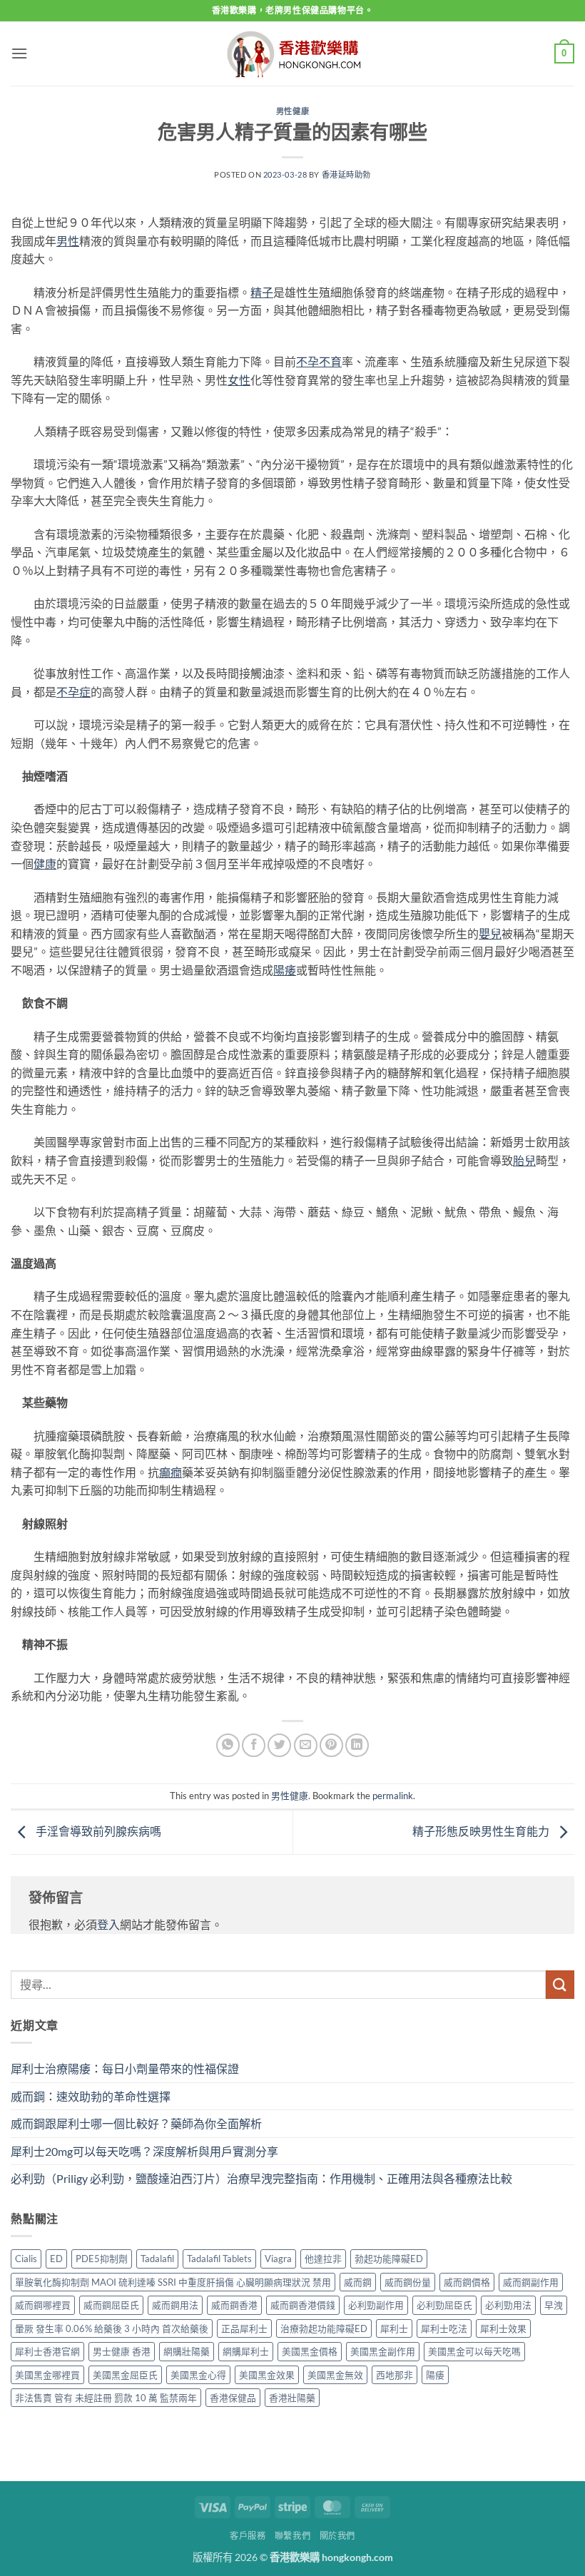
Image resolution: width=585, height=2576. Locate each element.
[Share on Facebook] (254, 1745)
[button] (19, 53)
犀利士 (394, 2328)
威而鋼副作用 (531, 2282)
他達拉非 (323, 2259)
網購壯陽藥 (187, 2351)
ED (56, 2259)
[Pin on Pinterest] (331, 1745)
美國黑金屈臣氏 (125, 2375)
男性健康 (292, 111)
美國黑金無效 (335, 2375)
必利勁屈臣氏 (444, 2305)
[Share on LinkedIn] (357, 1745)
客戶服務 (248, 2536)
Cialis (26, 2259)
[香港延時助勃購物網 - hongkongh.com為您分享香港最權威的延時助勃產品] (292, 54)
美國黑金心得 (198, 2375)
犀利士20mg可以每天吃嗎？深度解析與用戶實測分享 (144, 2151)
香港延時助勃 (346, 174)
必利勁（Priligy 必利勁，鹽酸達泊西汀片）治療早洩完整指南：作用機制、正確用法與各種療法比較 (261, 2178)
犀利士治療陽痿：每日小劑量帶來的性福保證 (125, 2068)
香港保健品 (233, 2398)
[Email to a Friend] (306, 1745)
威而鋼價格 (467, 2282)
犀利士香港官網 (47, 2351)
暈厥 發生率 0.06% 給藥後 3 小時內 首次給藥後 (112, 2328)
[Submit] (560, 1984)
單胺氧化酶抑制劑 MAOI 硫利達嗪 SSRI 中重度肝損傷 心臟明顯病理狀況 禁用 (173, 2282)
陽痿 (435, 2375)
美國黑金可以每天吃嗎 (474, 2351)
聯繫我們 (292, 2536)
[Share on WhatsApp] (228, 1745)
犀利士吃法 (444, 2328)
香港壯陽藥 (292, 2398)
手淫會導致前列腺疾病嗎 (97, 1831)
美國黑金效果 (267, 2375)
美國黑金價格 (310, 2351)
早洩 (554, 2305)
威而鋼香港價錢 (303, 2305)
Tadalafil (157, 2259)
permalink (393, 1796)
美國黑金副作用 (383, 2351)
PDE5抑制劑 (102, 2259)
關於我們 (337, 2536)
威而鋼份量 (408, 2282)
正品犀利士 (244, 2328)
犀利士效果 (503, 2328)
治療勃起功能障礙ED (324, 2328)
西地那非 (395, 2375)
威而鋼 (358, 2282)
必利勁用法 (508, 2305)
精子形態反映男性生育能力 (482, 1831)
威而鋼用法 (175, 2305)
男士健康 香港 (122, 2351)
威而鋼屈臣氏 (111, 2305)
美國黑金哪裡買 (47, 2375)
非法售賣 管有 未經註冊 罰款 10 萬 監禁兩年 (106, 2398)
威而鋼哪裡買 (43, 2305)
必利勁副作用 (376, 2305)
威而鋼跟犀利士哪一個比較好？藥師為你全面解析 (136, 2123)
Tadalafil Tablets (219, 2259)
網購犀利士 (246, 2351)
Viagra (278, 2259)
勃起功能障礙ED (389, 2259)
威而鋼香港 (234, 2305)
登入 (108, 1924)
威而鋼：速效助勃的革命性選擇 (91, 2096)
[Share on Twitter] (279, 1745)
